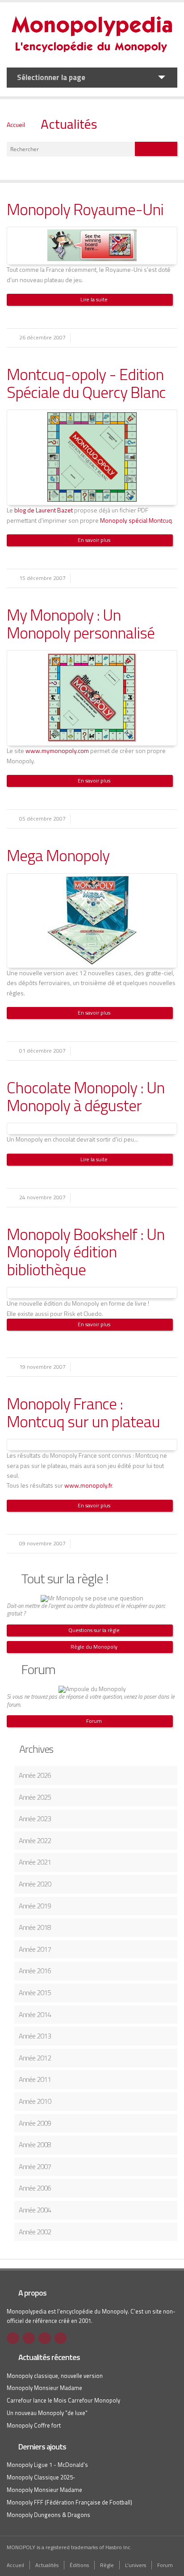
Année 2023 (35, 1819)
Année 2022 (35, 1840)
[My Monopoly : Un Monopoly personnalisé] (92, 740)
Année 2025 (35, 1797)
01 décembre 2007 (42, 1051)
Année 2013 (35, 2036)
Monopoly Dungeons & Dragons (48, 2515)
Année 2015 (35, 1992)
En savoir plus (94, 540)
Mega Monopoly (58, 855)
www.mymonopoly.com (57, 751)
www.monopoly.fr (88, 1485)
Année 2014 (35, 2014)
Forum (94, 1721)
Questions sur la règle (94, 1630)
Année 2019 (35, 1906)
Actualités (69, 124)
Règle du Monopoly (94, 1647)
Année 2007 (35, 2166)
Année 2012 (35, 2058)
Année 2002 (35, 2232)
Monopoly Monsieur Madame (44, 2388)
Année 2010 (35, 2101)
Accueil (16, 125)
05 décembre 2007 (42, 818)
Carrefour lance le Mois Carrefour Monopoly (63, 2400)
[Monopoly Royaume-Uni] (92, 259)
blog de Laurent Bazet (44, 510)
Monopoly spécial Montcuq (136, 520)
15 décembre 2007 (42, 578)
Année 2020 (35, 1884)
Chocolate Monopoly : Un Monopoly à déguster (86, 1096)
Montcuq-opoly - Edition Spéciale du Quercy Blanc (86, 383)
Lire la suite (94, 299)
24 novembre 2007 (42, 1197)
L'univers (136, 2565)
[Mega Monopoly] (92, 962)
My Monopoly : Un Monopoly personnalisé (81, 624)
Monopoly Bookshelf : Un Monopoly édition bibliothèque (86, 1252)
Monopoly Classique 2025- (41, 2477)
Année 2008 (35, 2145)
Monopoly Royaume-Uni (85, 209)
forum (13, 1705)
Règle (107, 2565)
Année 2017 (35, 1949)
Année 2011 (35, 2079)
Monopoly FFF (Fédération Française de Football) (69, 2502)
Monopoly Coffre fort (34, 2425)
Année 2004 (35, 2210)
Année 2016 (35, 1971)
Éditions (79, 2565)
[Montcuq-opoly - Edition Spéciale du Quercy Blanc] (92, 499)
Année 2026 (35, 1775)
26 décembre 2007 (42, 337)
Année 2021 (35, 1862)
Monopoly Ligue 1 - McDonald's (47, 2465)
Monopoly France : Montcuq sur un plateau (83, 1412)
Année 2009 (35, 2123)
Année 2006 (35, 2188)
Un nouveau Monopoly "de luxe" (47, 2413)
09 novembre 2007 (42, 1543)
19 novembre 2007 (42, 1367)
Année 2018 (35, 1927)
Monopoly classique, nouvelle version (55, 2376)
